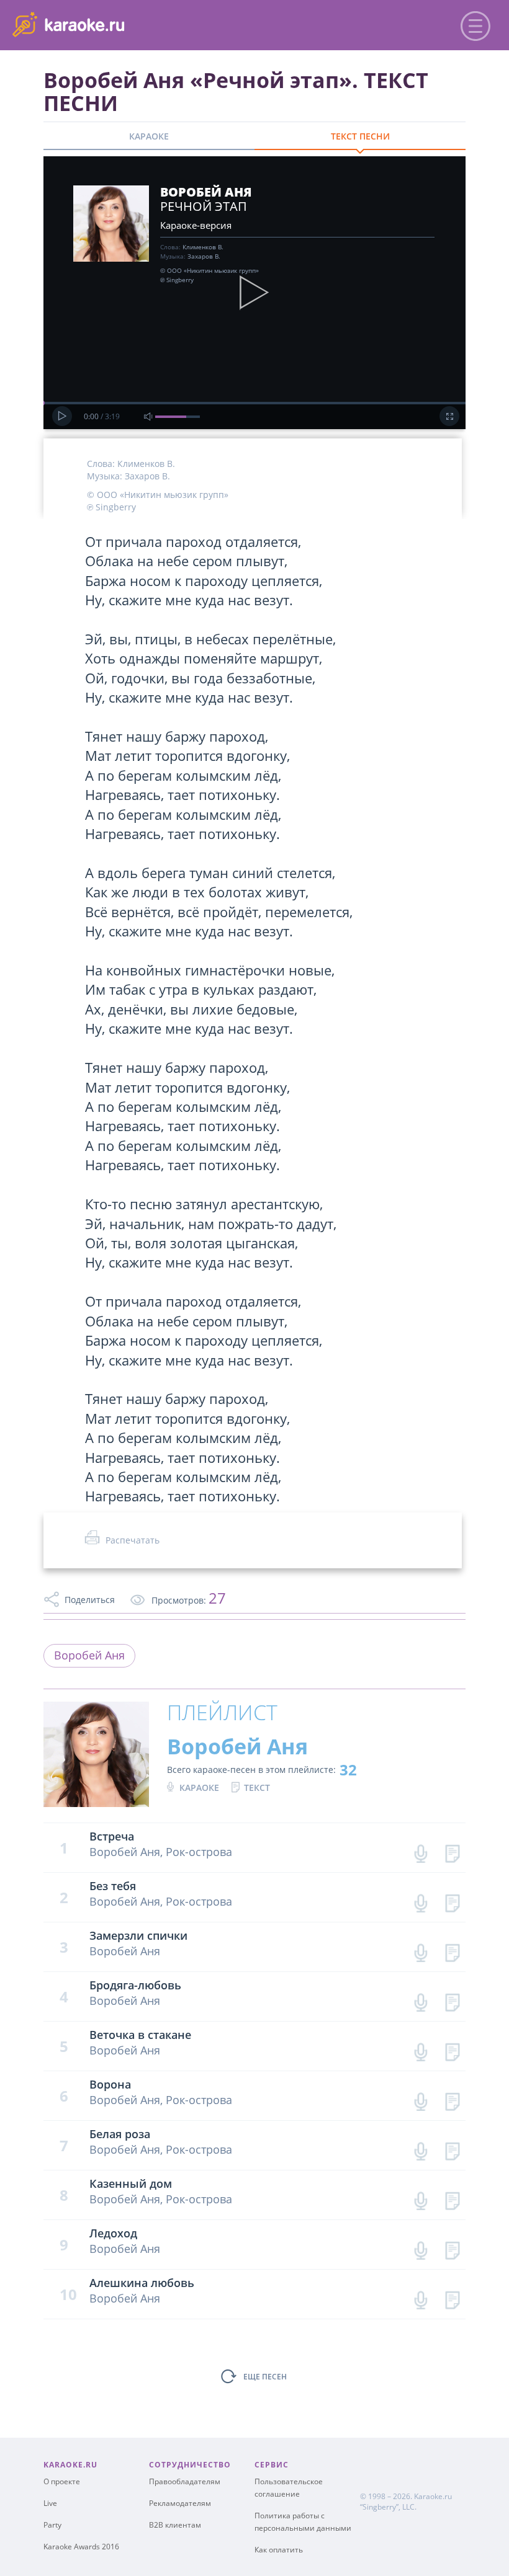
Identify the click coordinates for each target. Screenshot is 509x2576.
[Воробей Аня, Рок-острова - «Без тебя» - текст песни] (452, 1900)
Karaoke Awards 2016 (81, 2547)
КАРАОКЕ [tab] (149, 136)
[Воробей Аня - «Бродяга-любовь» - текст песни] (452, 2000)
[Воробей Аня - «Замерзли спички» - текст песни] (452, 1950)
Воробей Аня (89, 1655)
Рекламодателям (180, 2503)
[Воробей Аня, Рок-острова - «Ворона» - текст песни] (452, 2099)
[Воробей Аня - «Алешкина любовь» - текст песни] (452, 2297)
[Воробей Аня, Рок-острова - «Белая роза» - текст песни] (452, 2148)
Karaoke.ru (433, 2496)
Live (50, 2503)
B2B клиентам (175, 2525)
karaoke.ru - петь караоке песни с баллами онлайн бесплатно (113, 24)
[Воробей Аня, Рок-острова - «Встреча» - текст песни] (452, 1851)
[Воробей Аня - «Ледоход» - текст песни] (452, 2248)
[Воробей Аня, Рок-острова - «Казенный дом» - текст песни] (452, 2198)
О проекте (62, 2481)
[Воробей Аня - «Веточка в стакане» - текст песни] (452, 2049)
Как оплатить (279, 2550)
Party (52, 2525)
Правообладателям (185, 2481)
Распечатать (133, 1540)
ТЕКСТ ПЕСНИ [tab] (360, 136)
